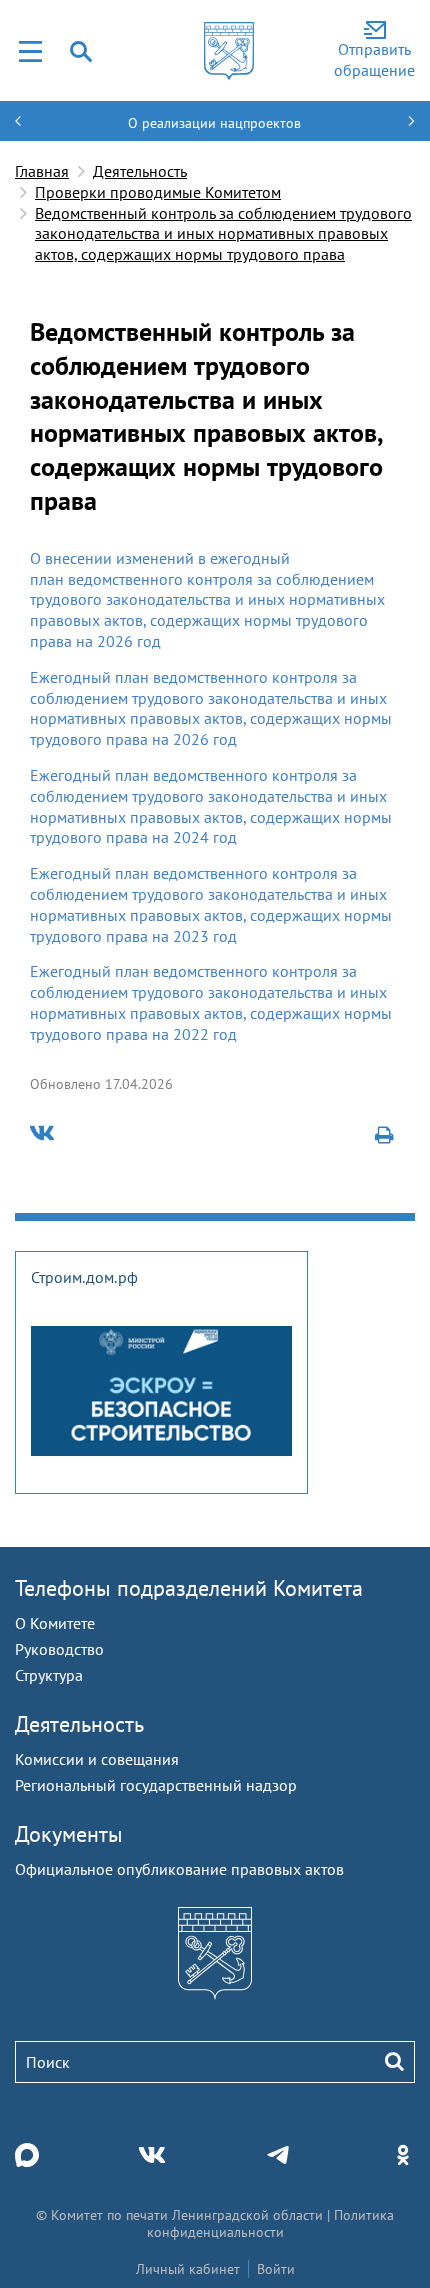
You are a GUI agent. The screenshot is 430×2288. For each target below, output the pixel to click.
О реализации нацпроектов (214, 123)
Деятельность (140, 171)
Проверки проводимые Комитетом (158, 192)
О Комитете (55, 1623)
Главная (42, 171)
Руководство (59, 1649)
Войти (276, 2269)
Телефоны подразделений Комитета (189, 1588)
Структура (49, 1675)
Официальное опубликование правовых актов (179, 1869)
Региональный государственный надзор (156, 1785)
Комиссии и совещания (97, 1759)
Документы (69, 1834)
